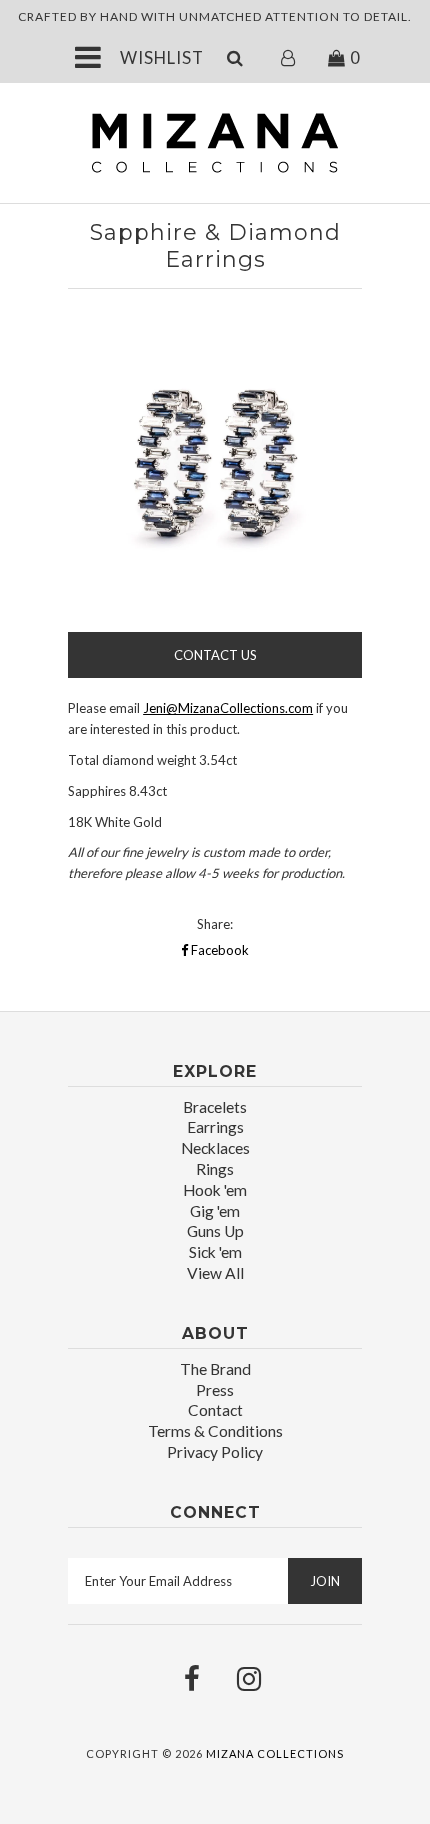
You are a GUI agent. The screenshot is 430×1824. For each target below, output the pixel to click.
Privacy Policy (215, 1452)
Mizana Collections (275, 1753)
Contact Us (215, 655)
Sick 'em (215, 1252)
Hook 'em (215, 1190)
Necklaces (215, 1148)
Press (215, 1390)
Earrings (215, 1127)
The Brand (215, 1369)
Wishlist (162, 57)
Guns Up (215, 1231)
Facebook (218, 950)
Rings (215, 1169)
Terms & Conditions (215, 1431)
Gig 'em (215, 1211)
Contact (215, 1410)
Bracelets (215, 1107)
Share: (215, 924)
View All (215, 1273)
